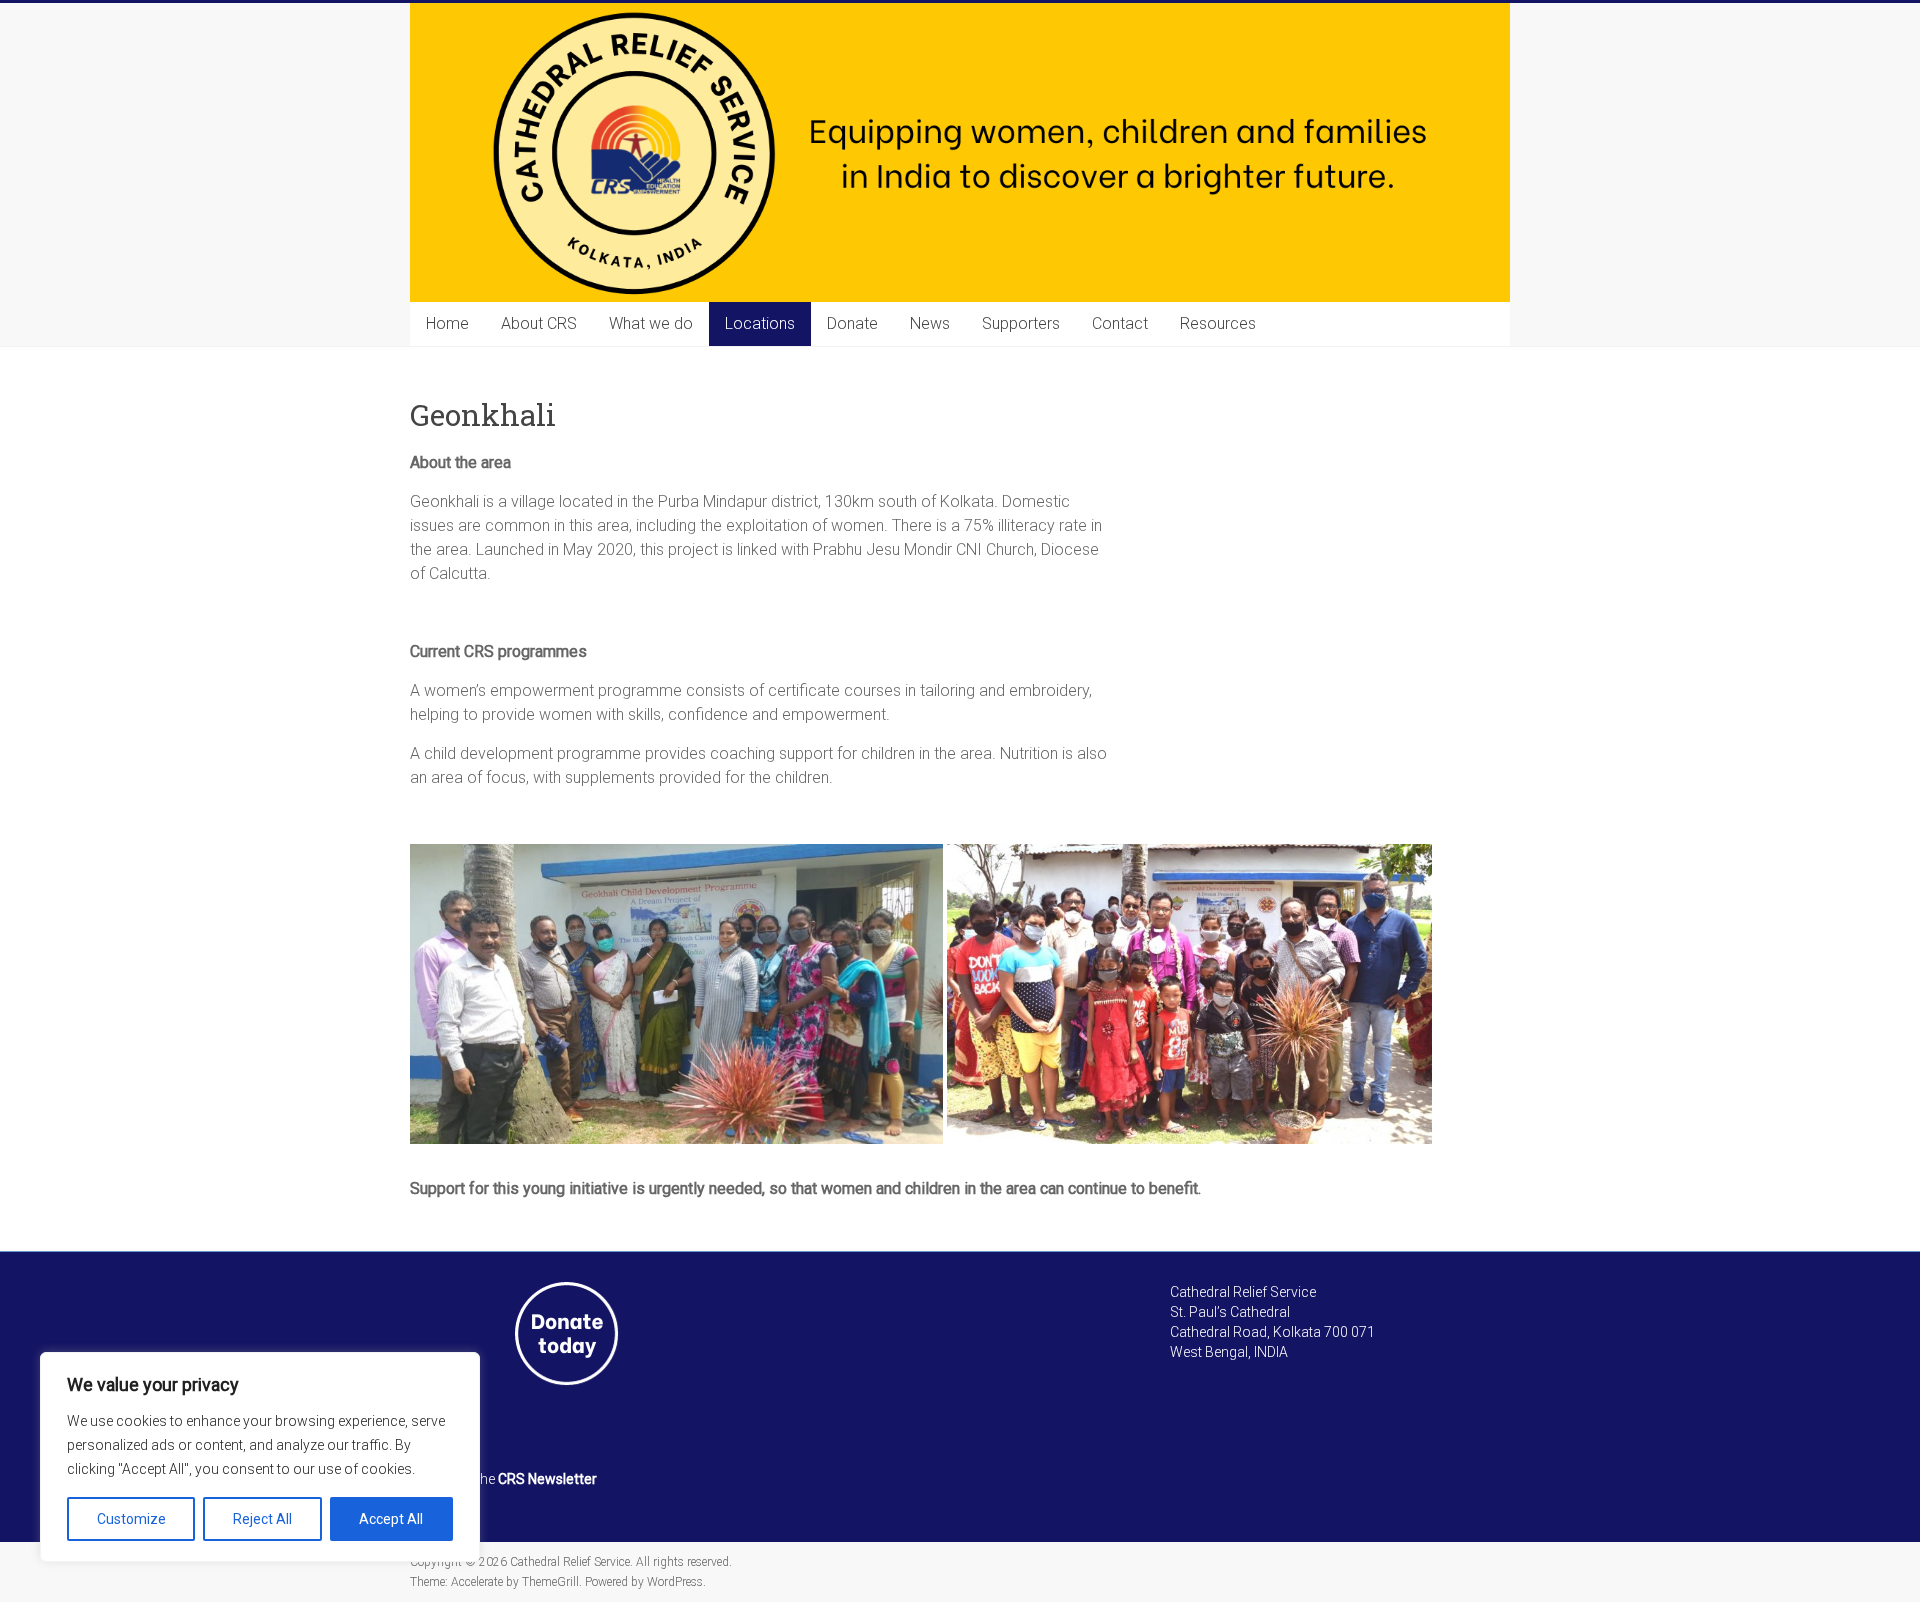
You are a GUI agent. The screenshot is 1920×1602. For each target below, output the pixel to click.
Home (447, 323)
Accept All (391, 1519)
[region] (260, 1457)
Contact (1120, 323)
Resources (1218, 323)
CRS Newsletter (547, 1479)
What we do (651, 323)
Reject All (262, 1519)
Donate (852, 323)
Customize (131, 1519)
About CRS (539, 323)
